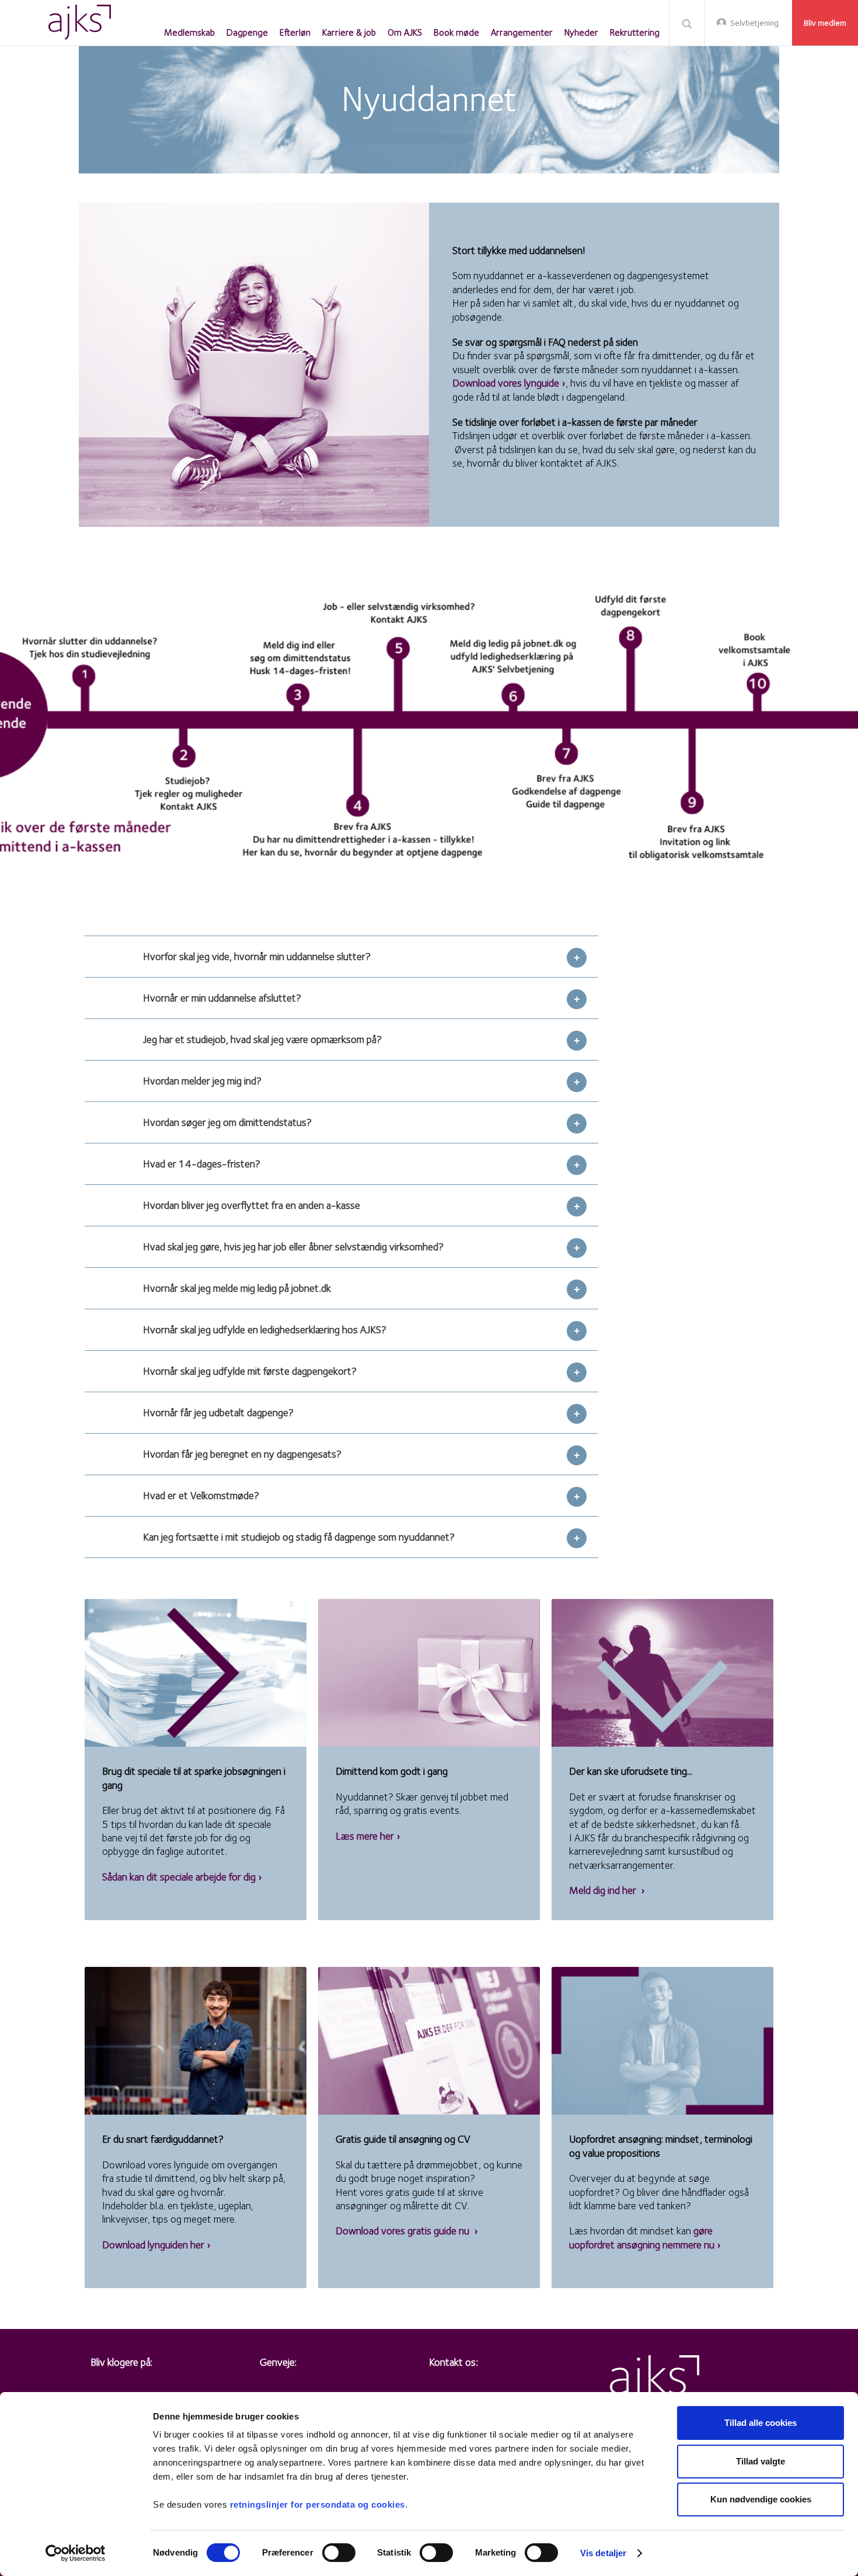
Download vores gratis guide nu (404, 2231)
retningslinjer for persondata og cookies (318, 2504)
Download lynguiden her (153, 2245)
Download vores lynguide (506, 383)
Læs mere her (365, 1836)
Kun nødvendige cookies (761, 2499)
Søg (687, 23)
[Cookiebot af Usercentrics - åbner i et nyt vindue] (76, 2553)
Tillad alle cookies (761, 2423)
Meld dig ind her (604, 1890)
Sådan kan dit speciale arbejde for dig (179, 1877)
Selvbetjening (754, 23)
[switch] (339, 2553)
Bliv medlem (825, 23)
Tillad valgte (761, 2461)
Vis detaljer (603, 2553)
